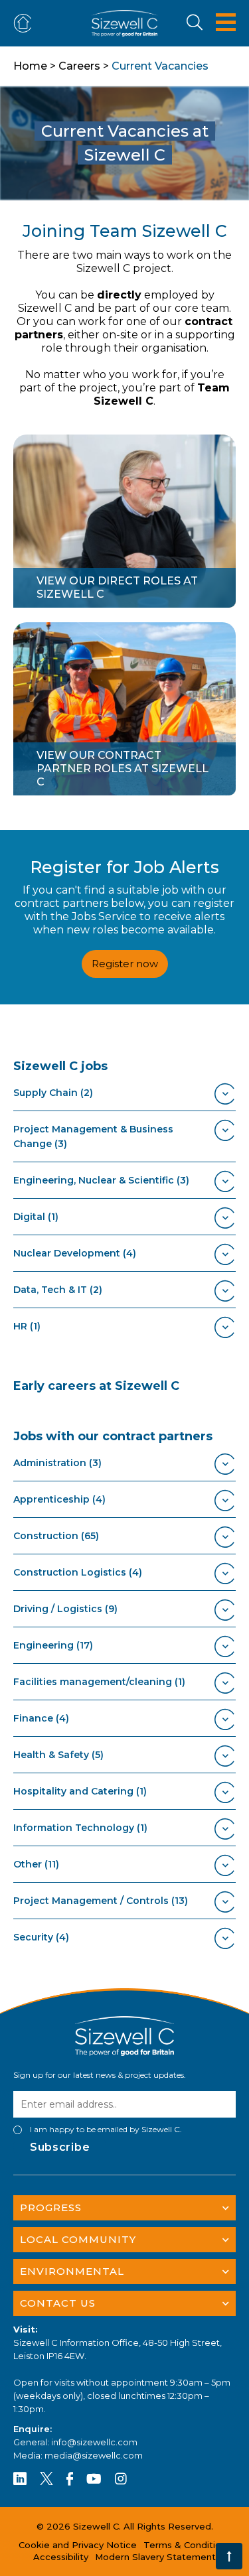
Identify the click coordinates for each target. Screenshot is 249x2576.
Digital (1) (36, 1217)
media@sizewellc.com (94, 2455)
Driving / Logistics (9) (65, 1609)
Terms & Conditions (187, 2545)
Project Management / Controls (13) (101, 1901)
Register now (125, 964)
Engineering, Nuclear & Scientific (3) (101, 1180)
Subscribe (60, 2147)
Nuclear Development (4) (75, 1253)
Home (30, 66)
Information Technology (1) (80, 1828)
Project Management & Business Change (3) (93, 1136)
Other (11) (36, 1864)
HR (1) (27, 1326)
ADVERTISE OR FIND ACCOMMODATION (25, 24)
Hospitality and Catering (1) (80, 1791)
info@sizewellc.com (94, 2442)
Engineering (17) (53, 1645)
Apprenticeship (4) (59, 1499)
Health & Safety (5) (58, 1755)
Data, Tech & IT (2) (58, 1290)
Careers (79, 66)
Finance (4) (41, 1718)
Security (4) (41, 1937)
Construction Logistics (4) (78, 1572)
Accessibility (61, 2557)
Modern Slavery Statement (155, 2557)
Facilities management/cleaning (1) (99, 1682)
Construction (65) (56, 1536)
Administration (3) (57, 1463)
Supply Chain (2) (53, 1093)
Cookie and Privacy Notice (78, 2545)
